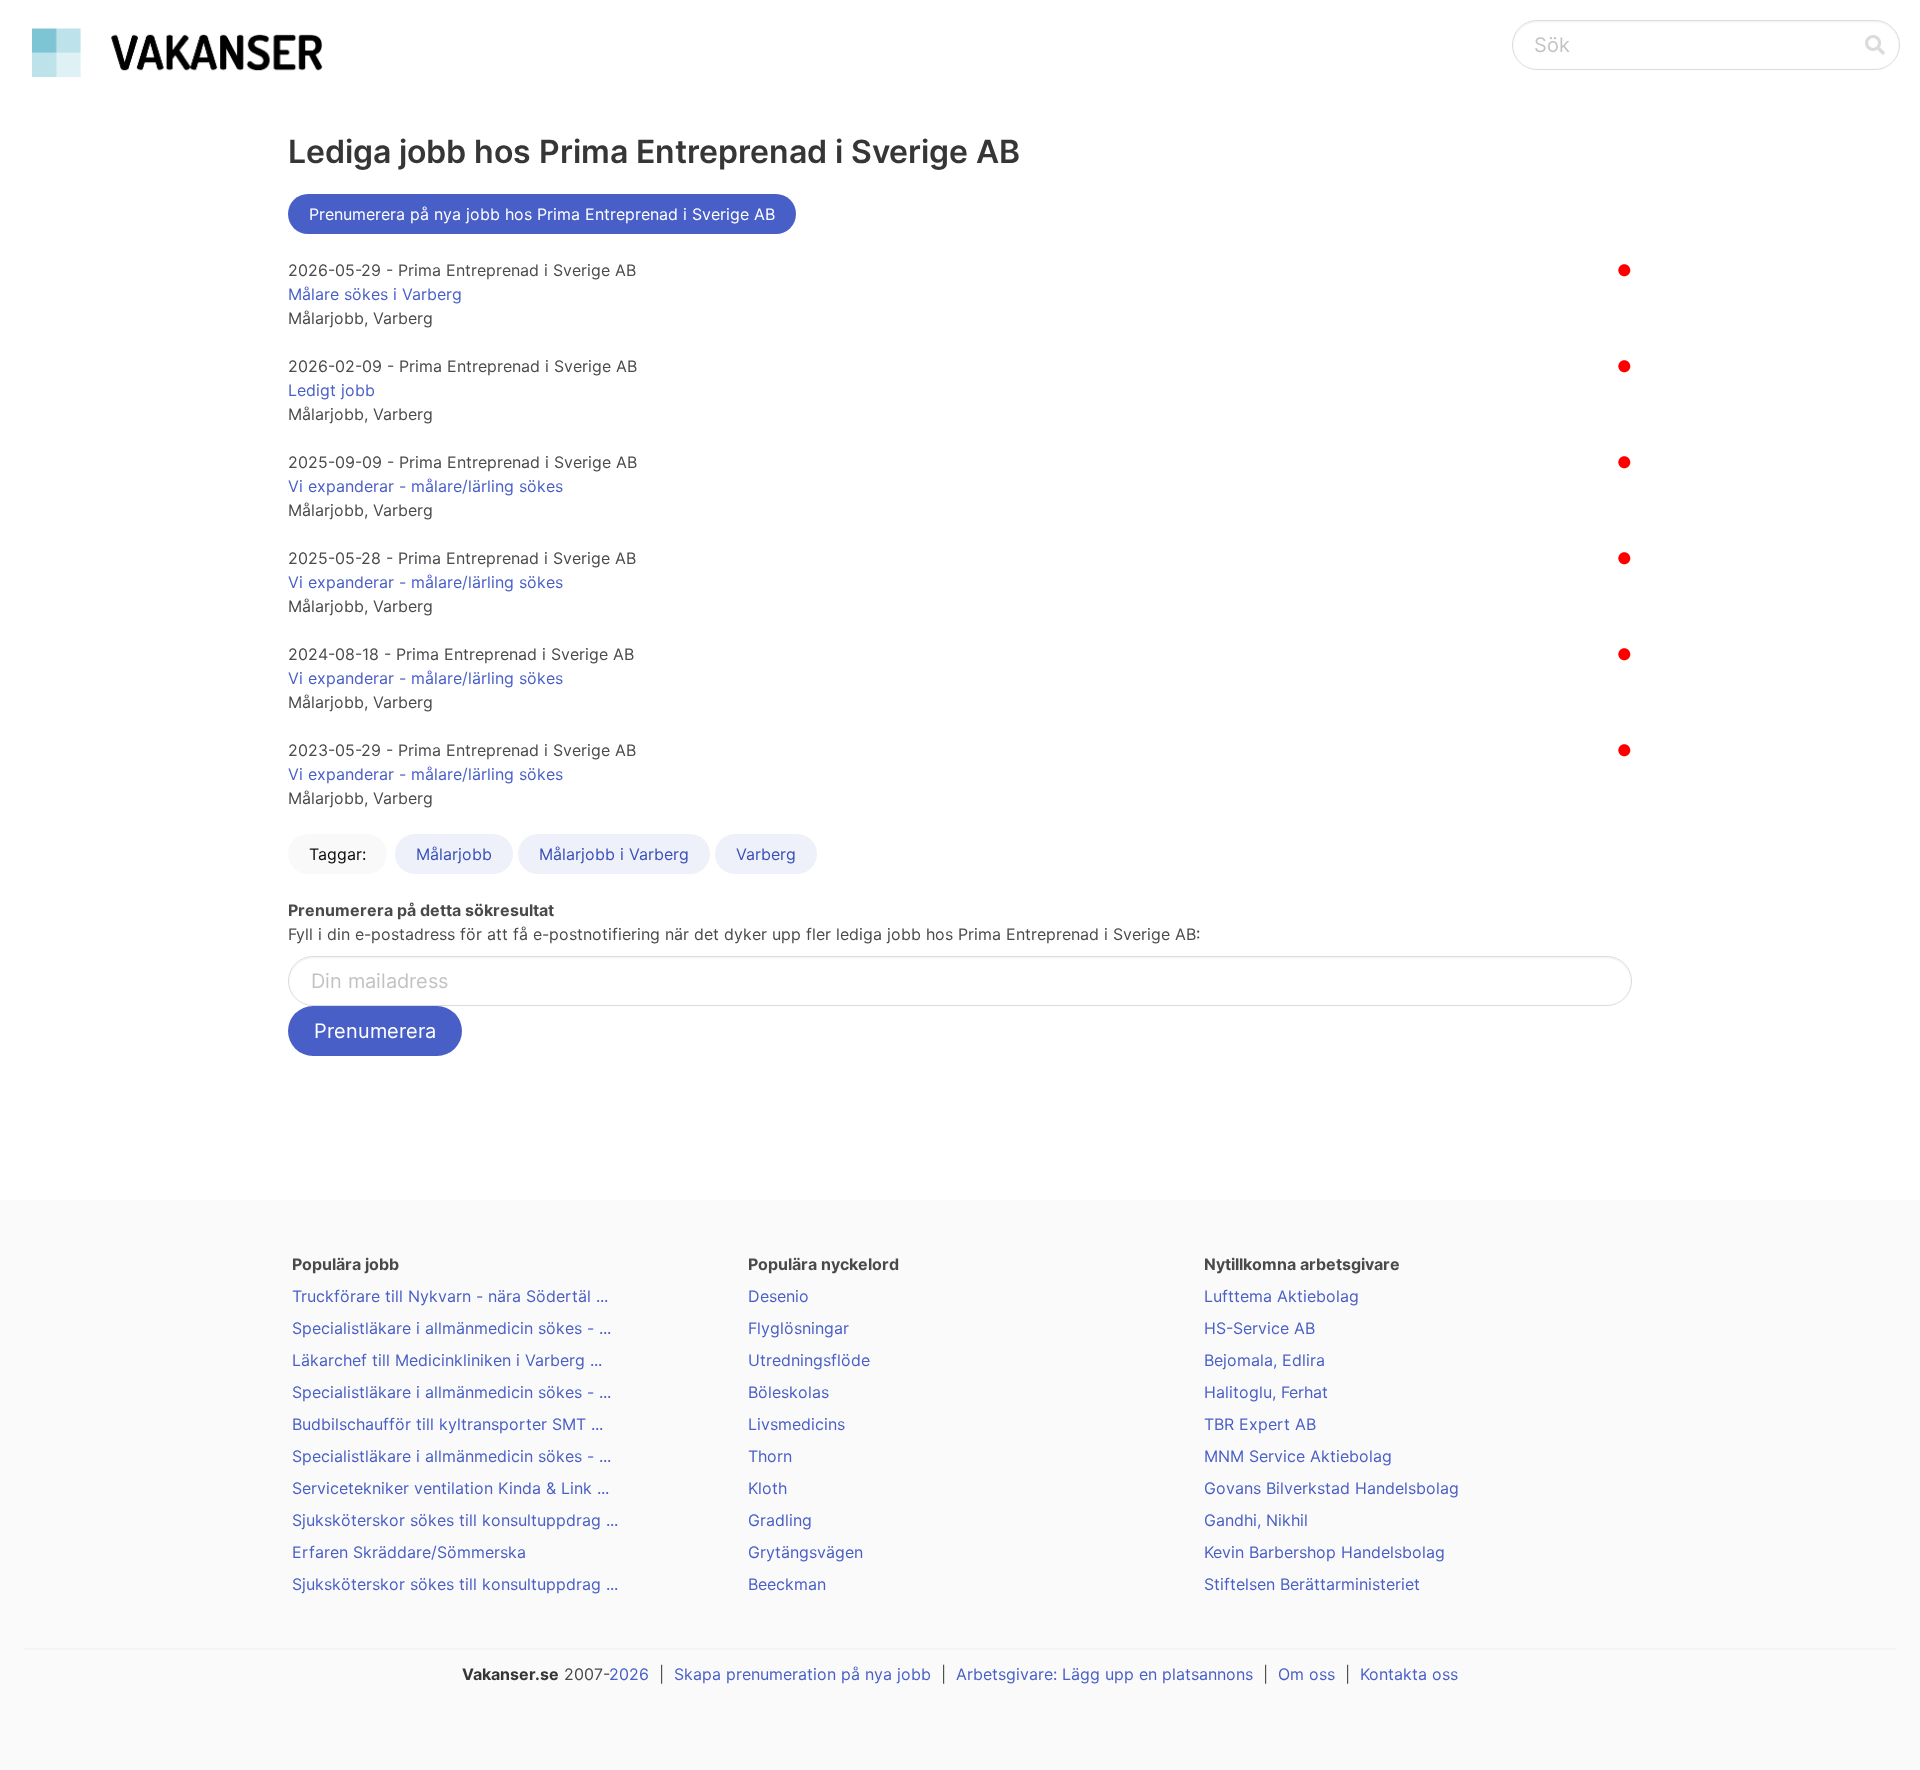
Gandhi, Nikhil (1256, 1520)
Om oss (1306, 1674)
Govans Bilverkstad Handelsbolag (1331, 1488)
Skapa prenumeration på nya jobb (802, 1674)
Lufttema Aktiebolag (1281, 1296)
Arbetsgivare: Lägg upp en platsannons (1104, 1674)
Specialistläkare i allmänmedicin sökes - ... (451, 1328)
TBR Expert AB (1260, 1424)
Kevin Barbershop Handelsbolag (1324, 1552)
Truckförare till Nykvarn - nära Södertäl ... (450, 1296)
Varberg (766, 854)
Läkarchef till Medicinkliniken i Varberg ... (447, 1360)
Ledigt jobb (331, 390)
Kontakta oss (1409, 1674)
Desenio (778, 1296)
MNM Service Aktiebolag (1298, 1456)
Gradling (780, 1520)
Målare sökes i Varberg (375, 294)
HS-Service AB (1259, 1328)
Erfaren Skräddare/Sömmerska (409, 1552)
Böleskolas (788, 1392)
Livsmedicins (796, 1424)
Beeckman (787, 1584)
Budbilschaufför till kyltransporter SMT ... (447, 1424)
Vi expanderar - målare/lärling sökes (425, 486)
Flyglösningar (798, 1328)
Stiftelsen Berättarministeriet (1312, 1584)
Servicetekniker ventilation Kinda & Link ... (450, 1488)
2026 (629, 1674)
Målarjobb (454, 854)
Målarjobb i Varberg (614, 854)
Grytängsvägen (805, 1552)
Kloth (767, 1488)
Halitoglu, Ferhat (1266, 1392)
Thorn (770, 1456)
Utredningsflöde (809, 1360)
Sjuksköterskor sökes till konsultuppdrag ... (455, 1520)
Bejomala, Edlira (1264, 1360)
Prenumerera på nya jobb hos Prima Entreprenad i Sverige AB (542, 214)
